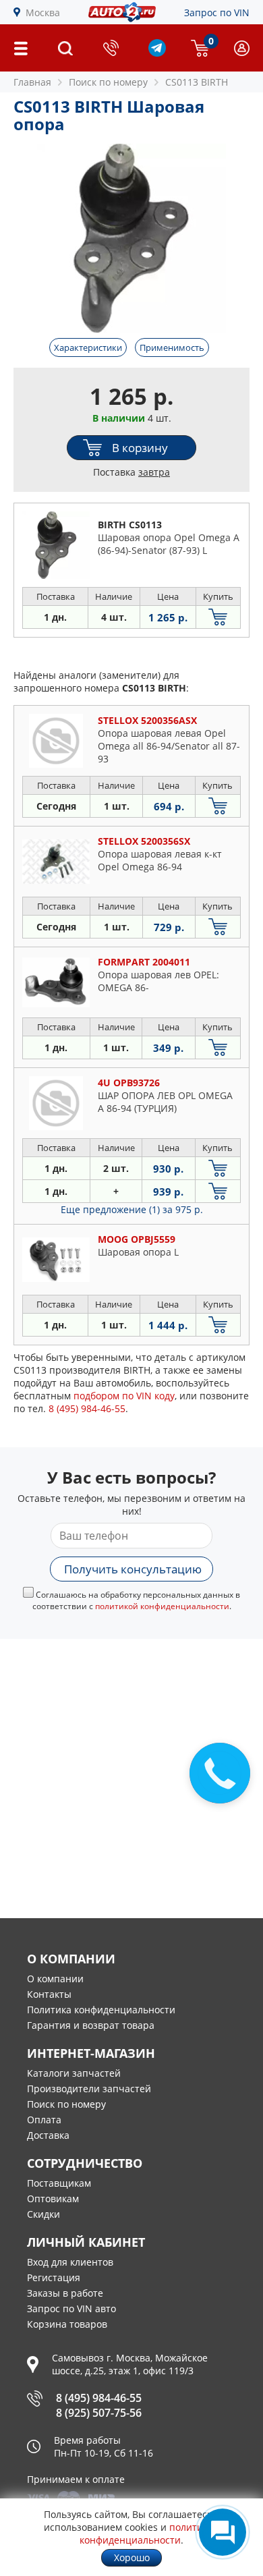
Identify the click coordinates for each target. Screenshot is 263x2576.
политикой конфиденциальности (162, 1606)
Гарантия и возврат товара (91, 2025)
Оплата (44, 2120)
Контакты (49, 1994)
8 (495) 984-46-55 (99, 2398)
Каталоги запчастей (74, 2073)
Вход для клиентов (70, 2262)
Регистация (54, 2277)
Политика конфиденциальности (101, 2010)
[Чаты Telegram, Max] (223, 2532)
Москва (43, 12)
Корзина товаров (67, 2324)
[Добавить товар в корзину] (218, 617)
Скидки (43, 2214)
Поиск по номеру (66, 2104)
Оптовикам (53, 2199)
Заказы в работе (65, 2293)
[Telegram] (157, 53)
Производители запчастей (89, 2089)
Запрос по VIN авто (71, 2308)
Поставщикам (59, 2183)
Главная (32, 82)
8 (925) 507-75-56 (99, 2413)
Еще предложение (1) (132, 1209)
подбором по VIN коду (124, 1396)
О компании (55, 1979)
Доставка (48, 2135)
